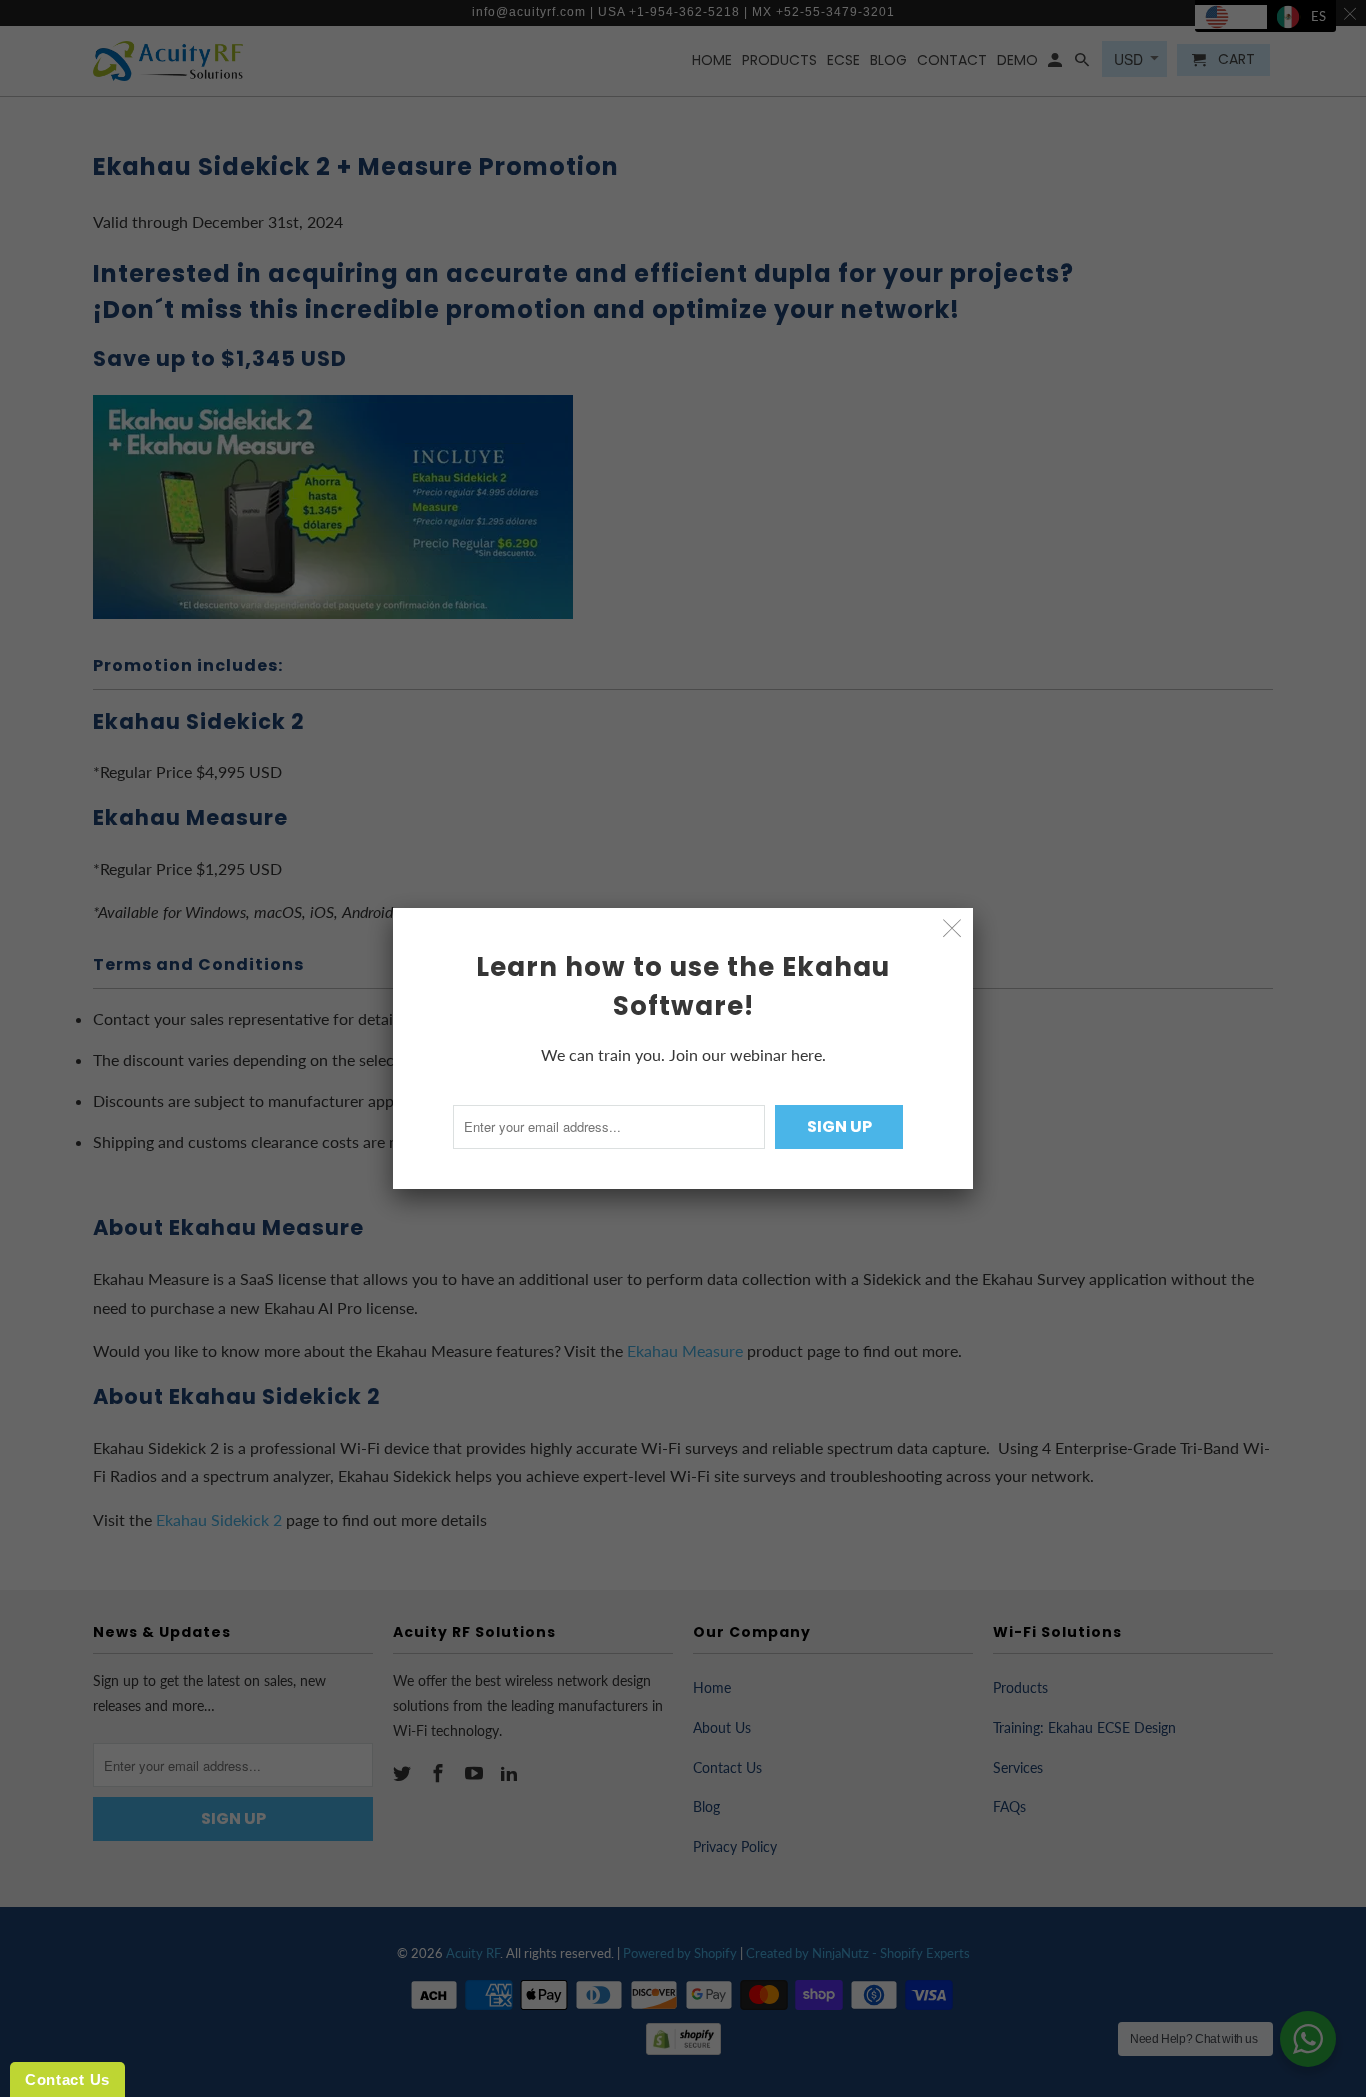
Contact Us (67, 2079)
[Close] (952, 928)
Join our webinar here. (747, 1054)
